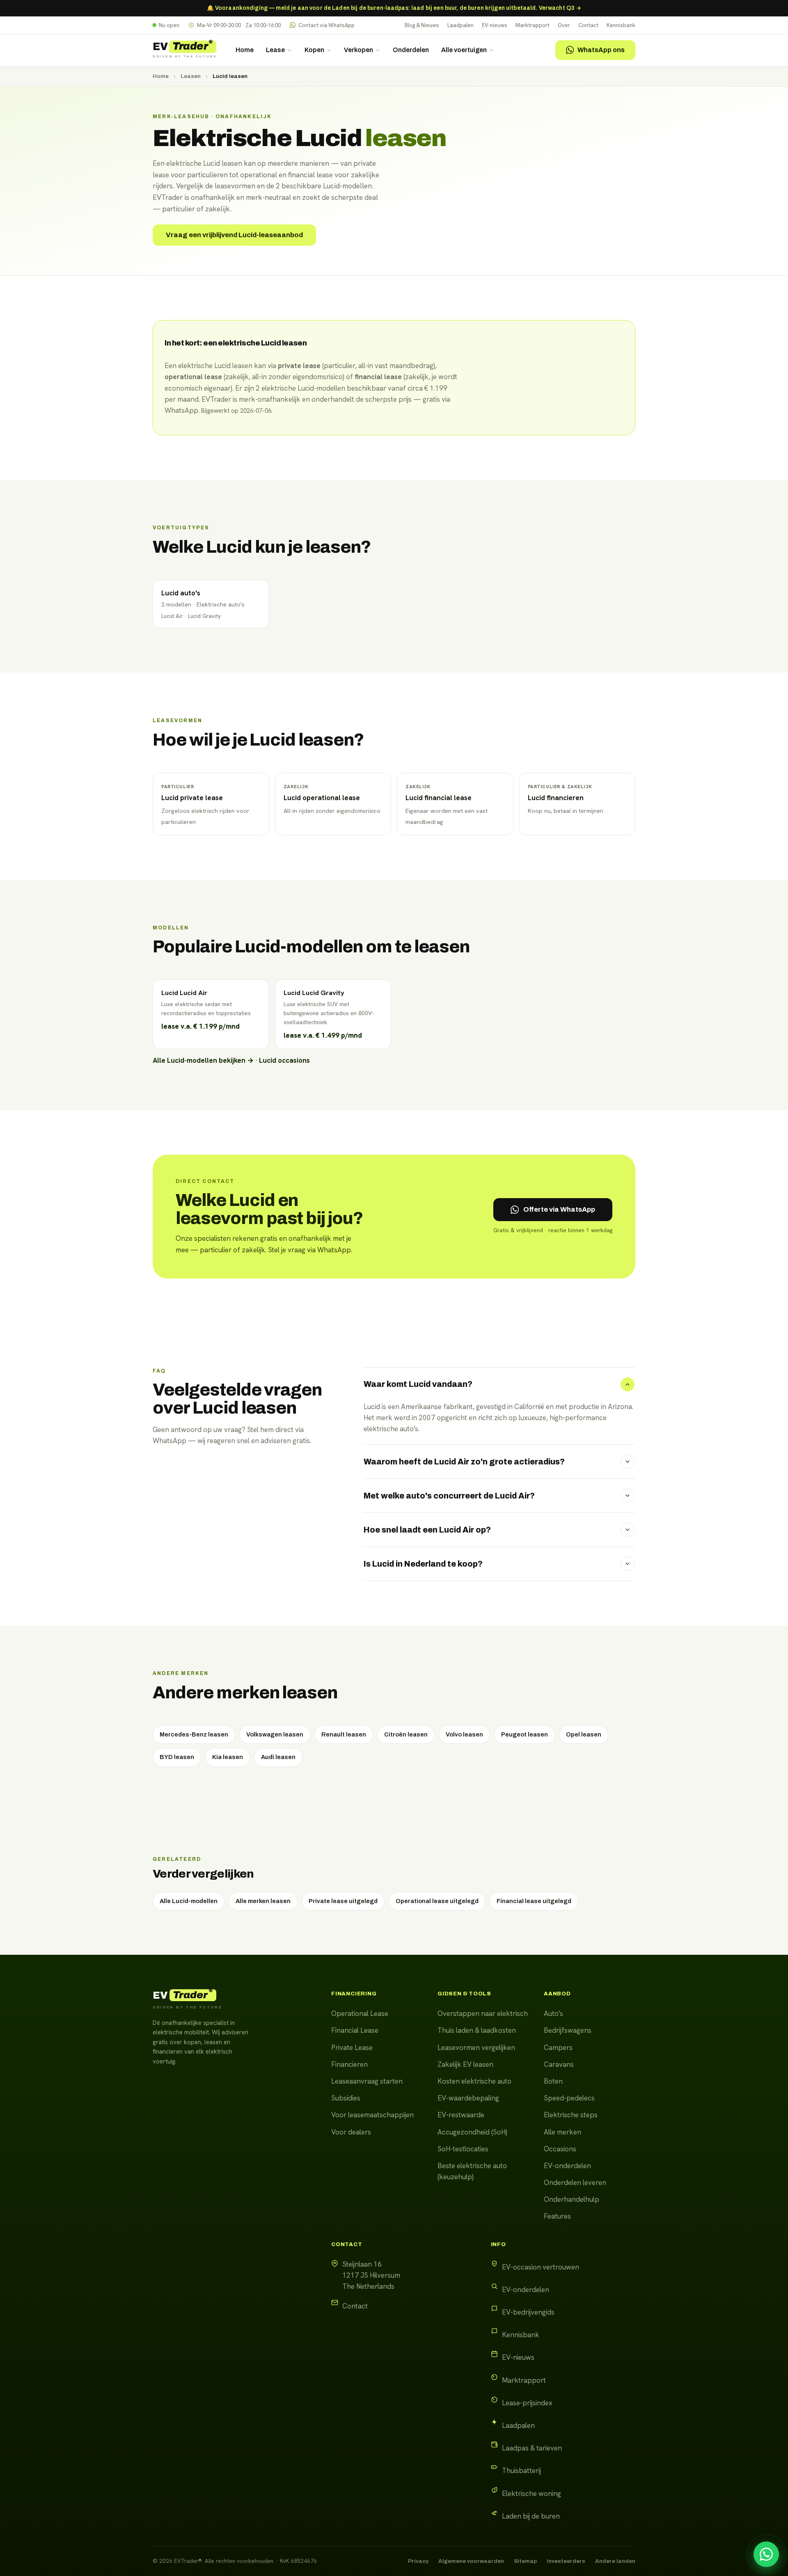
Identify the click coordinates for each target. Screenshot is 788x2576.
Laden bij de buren (531, 2516)
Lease (275, 50)
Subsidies (346, 2098)
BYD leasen (177, 1757)
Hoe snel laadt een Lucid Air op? (427, 1530)
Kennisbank (621, 25)
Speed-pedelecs (569, 2098)
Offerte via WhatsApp (559, 1209)
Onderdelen (411, 50)
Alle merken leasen (263, 1901)
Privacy (418, 2561)
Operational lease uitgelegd (437, 1901)
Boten (553, 2081)
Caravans (559, 2064)
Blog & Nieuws (422, 25)
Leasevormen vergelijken (476, 2048)
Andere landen (615, 2561)
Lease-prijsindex (527, 2403)
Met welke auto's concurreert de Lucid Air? (449, 1496)
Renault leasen (344, 1734)
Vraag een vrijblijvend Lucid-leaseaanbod (234, 235)
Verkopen (358, 50)
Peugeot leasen (525, 1734)
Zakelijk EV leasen (465, 2064)
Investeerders (566, 2561)
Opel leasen (584, 1734)
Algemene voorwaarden (471, 2561)
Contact (588, 25)
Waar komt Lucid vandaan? (418, 1384)
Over (564, 25)
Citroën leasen (406, 1734)
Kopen (314, 50)
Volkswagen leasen (275, 1734)
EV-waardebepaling (468, 2098)
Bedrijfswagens (568, 2030)
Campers (558, 2048)
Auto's (553, 2013)
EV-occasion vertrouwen (541, 2267)
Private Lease (352, 2048)
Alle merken (562, 2132)
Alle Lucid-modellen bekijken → (203, 1060)
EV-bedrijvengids (528, 2312)
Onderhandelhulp (572, 2199)
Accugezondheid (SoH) (472, 2132)
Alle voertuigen (464, 50)
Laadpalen (460, 25)
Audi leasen (278, 1757)
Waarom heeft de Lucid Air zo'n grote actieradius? (464, 1462)
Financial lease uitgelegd (534, 1901)
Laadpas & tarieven (532, 2448)
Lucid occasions (284, 1060)
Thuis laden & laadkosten (477, 2030)
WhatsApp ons (601, 50)
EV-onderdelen (567, 2166)
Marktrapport (533, 25)
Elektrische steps (571, 2115)
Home (245, 50)
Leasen (191, 76)
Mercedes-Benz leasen (194, 1734)
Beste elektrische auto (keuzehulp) (472, 2171)
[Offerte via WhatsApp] (766, 2554)
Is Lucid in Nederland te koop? (423, 1564)
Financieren (349, 2064)
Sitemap (525, 2561)
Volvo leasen (464, 1734)
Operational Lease (360, 2013)
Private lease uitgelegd (343, 1901)
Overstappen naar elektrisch (483, 2013)
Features (557, 2216)
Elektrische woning (531, 2494)
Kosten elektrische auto (474, 2081)
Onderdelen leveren (575, 2183)
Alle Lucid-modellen (189, 1901)
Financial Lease (355, 2030)
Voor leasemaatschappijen (372, 2115)
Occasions (560, 2149)
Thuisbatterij (521, 2471)
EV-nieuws (495, 25)
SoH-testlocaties (463, 2149)
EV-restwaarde (461, 2115)
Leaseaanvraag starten (367, 2081)
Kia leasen (228, 1757)
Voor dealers (351, 2132)
